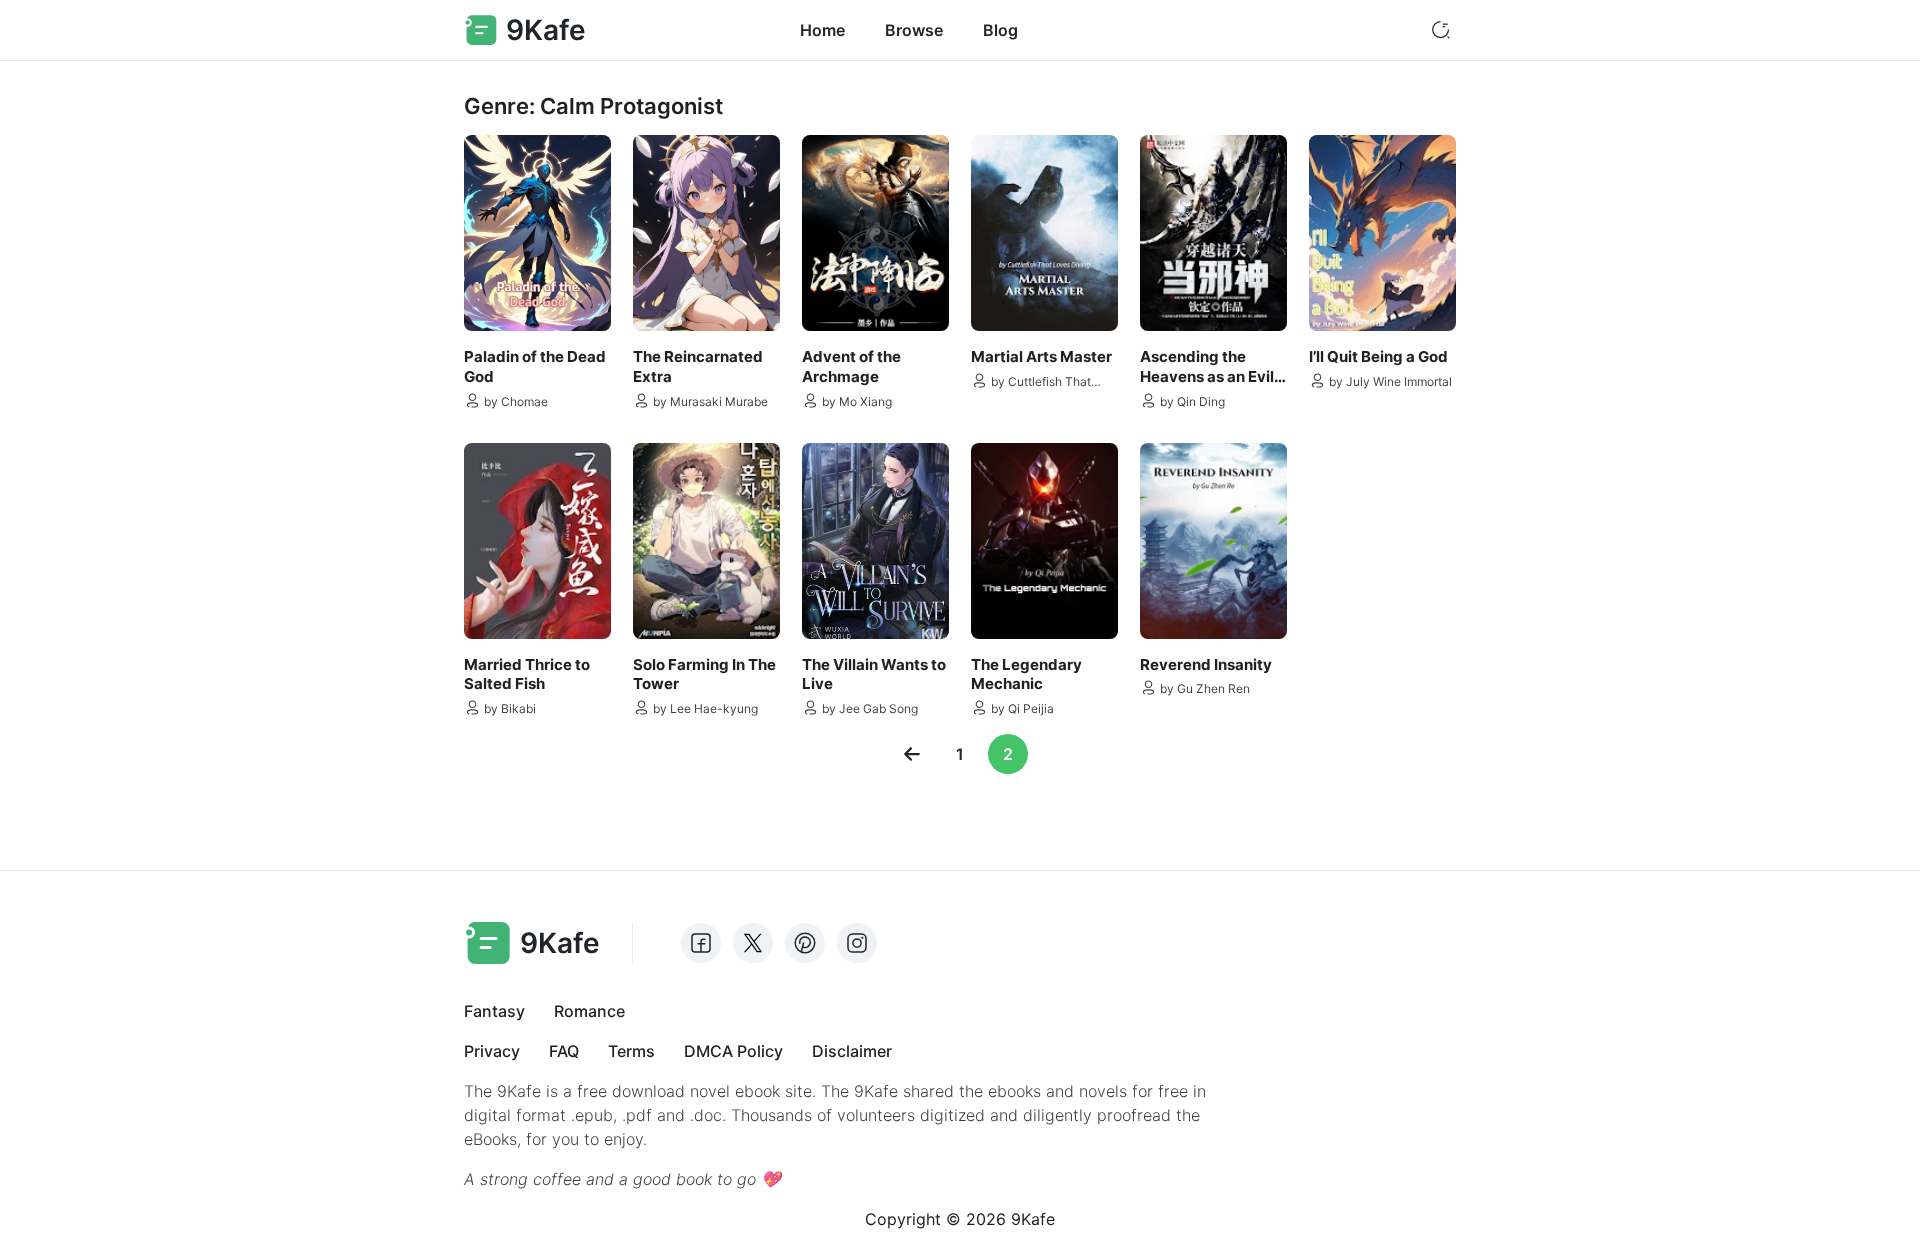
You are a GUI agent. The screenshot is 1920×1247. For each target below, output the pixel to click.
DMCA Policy (733, 1051)
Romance (589, 1011)
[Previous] (912, 754)
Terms (631, 1051)
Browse (914, 30)
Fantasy (494, 1011)
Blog (1000, 30)
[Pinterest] (805, 943)
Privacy (492, 1051)
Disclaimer (852, 1051)
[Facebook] (701, 943)
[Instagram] (857, 943)
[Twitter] (753, 943)
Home (822, 30)
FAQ (564, 1051)
